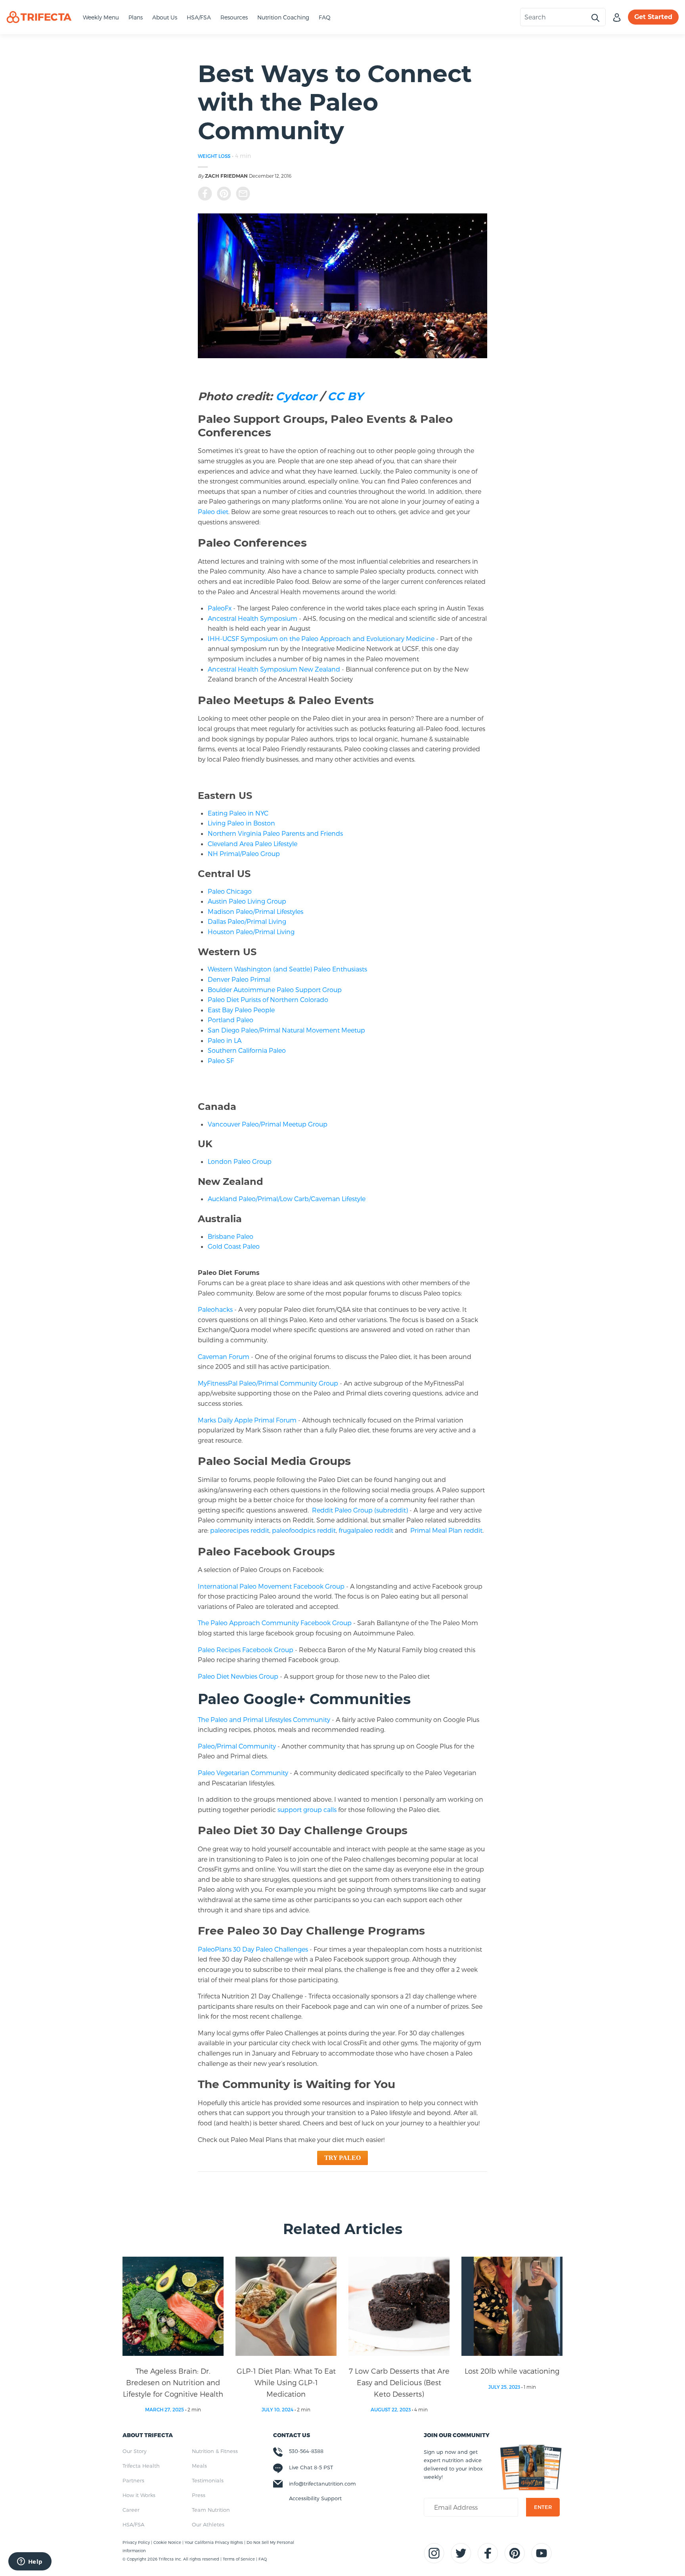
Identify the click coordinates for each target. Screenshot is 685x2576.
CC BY (345, 396)
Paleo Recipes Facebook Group (246, 1650)
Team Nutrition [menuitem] (211, 2510)
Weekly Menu (101, 17)
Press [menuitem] (199, 2495)
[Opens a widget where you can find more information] (30, 2562)
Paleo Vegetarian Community (243, 1773)
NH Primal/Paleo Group (244, 853)
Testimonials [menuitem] (208, 2480)
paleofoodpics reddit (304, 1530)
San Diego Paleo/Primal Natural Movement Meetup (286, 1030)
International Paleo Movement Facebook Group (271, 1586)
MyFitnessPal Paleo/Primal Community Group (268, 1383)
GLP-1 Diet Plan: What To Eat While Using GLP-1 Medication (286, 2382)
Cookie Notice (168, 2542)
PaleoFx (220, 608)
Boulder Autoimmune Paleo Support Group (275, 990)
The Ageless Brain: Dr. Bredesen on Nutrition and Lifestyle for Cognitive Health (173, 2382)
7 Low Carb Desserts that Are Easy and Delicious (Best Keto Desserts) (399, 2382)
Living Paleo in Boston (241, 823)
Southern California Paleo (247, 1050)
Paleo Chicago (230, 891)
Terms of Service (239, 2559)
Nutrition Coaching (283, 17)
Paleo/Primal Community (237, 1746)
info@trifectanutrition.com (322, 2484)
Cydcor (296, 396)
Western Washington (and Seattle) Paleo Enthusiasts (287, 969)
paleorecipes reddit (240, 1530)
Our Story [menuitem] (135, 2451)
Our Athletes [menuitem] (208, 2524)
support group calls (307, 1809)
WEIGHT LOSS (214, 156)
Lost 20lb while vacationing (512, 2371)
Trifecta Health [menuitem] (141, 2466)
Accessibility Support (315, 2498)
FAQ (325, 17)
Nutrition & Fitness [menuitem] (215, 2451)
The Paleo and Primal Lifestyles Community (264, 1719)
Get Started (653, 17)
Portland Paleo (231, 1020)
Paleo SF (221, 1061)
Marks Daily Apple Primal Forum (247, 1420)
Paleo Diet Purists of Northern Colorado (268, 999)
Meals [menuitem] (199, 2466)
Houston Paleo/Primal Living (251, 932)
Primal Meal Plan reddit (446, 1530)
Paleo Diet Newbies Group (238, 1676)
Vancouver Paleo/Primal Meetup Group (268, 1124)
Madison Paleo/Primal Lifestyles (255, 911)
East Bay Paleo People (241, 1010)
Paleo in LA (225, 1040)
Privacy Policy (137, 2542)
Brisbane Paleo (231, 1236)
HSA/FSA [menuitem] (133, 2524)
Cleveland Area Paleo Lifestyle (253, 844)
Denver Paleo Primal (239, 979)
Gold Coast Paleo (234, 1246)
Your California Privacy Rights (214, 2542)
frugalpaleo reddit (366, 1530)
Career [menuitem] (131, 2510)
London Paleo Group (240, 1161)
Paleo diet (213, 512)
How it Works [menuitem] (139, 2495)
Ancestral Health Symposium (253, 618)
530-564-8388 (306, 2451)
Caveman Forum (224, 1356)
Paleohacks (215, 1309)
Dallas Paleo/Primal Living (247, 921)
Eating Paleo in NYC (238, 813)
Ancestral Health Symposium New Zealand (274, 669)
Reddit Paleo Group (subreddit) (360, 1510)
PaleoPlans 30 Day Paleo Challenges (253, 1949)
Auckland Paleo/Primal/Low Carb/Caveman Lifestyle (287, 1199)
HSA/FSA (199, 17)
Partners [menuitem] (133, 2480)
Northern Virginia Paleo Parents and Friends (275, 833)
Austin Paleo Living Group (247, 901)
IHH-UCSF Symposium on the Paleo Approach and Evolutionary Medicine (321, 638)
